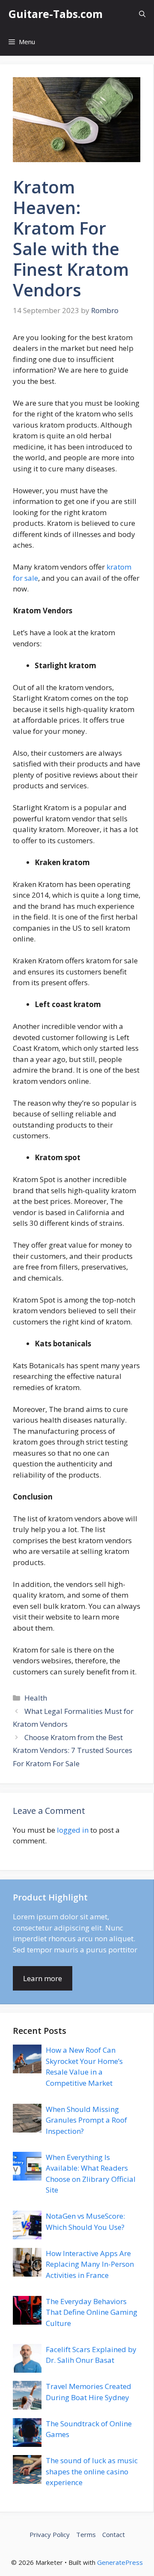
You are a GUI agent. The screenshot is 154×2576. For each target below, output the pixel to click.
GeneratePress (120, 2562)
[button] (142, 14)
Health (36, 1698)
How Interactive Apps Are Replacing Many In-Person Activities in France (90, 2264)
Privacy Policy (50, 2534)
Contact (114, 2534)
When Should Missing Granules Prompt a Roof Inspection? (86, 2120)
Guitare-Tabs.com (56, 14)
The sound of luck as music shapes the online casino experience (92, 2471)
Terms (86, 2534)
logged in (73, 1830)
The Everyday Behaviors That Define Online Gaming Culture (92, 2312)
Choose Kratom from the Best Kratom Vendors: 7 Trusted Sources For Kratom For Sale (73, 1750)
